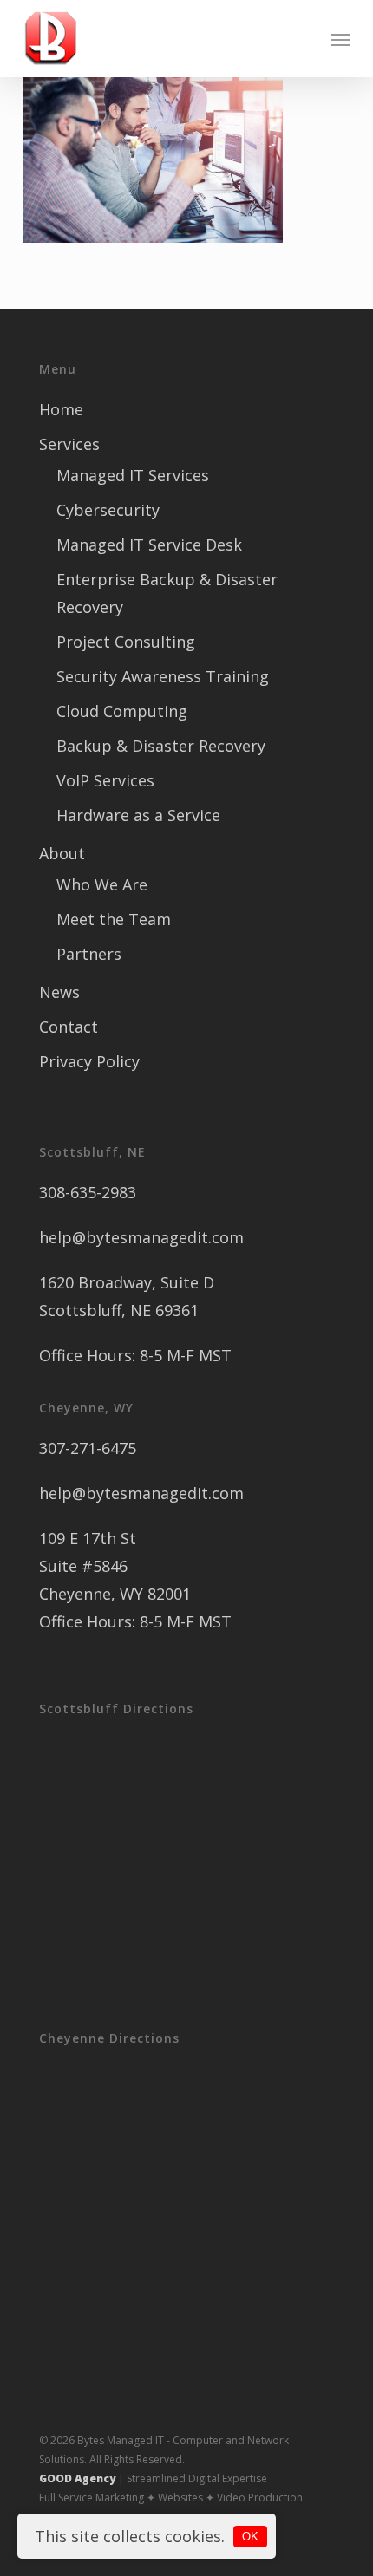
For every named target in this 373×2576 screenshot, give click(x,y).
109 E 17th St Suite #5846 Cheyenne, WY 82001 (115, 1566)
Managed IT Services (133, 475)
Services (69, 444)
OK (250, 2537)
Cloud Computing (122, 711)
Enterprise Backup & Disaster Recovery (167, 593)
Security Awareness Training (163, 676)
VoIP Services (105, 780)
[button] (341, 39)
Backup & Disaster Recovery (161, 746)
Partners (89, 954)
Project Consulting (126, 642)
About (62, 853)
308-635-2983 (88, 1192)
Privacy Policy (89, 1061)
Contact (69, 1027)
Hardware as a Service (138, 815)
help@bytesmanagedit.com (141, 1237)
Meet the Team (114, 919)
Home (61, 409)
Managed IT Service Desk (149, 545)
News (59, 992)
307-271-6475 (88, 1448)
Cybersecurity (108, 510)
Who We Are (102, 884)
